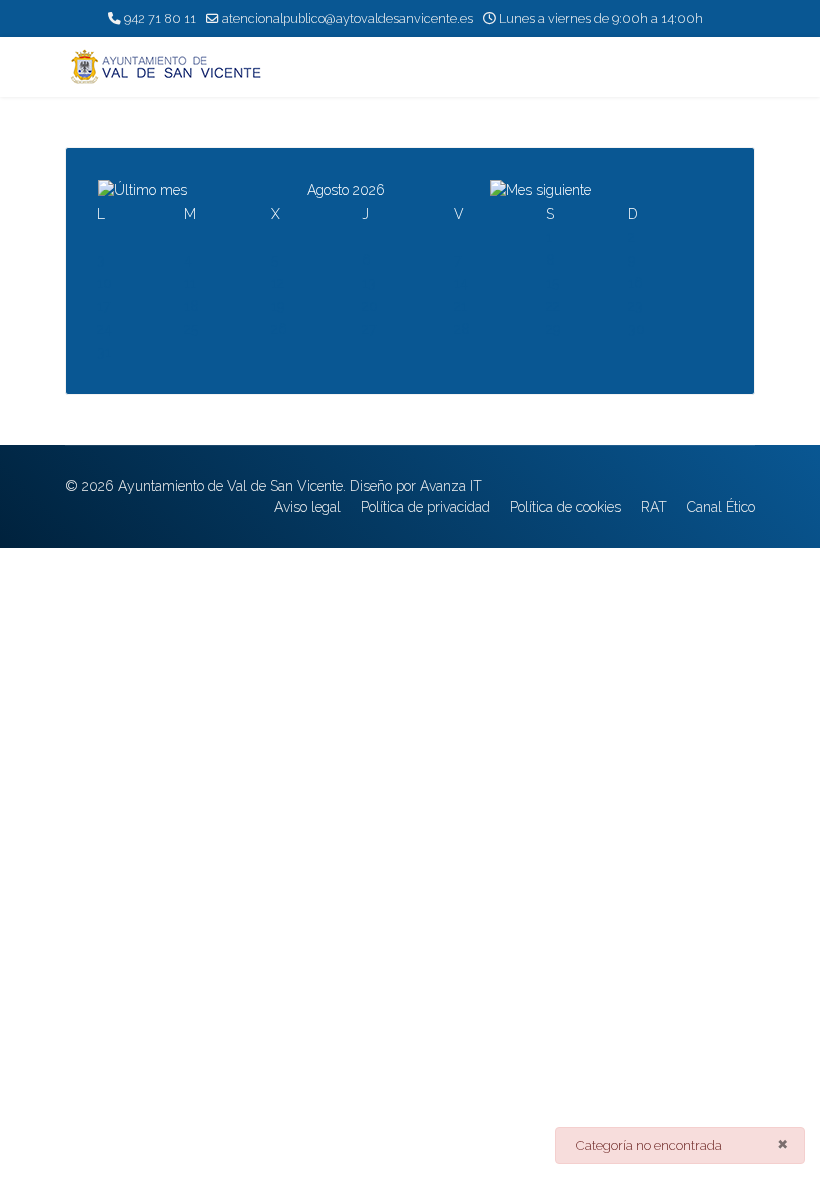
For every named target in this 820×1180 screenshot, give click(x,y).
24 (104, 329)
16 (635, 283)
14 (461, 283)
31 (104, 352)
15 (552, 283)
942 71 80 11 (160, 18)
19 (277, 306)
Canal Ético (721, 507)
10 (104, 283)
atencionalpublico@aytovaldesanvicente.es (347, 18)
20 (370, 306)
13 (369, 283)
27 (369, 329)
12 (277, 283)
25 (191, 329)
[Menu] (742, 67)
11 (190, 283)
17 (103, 306)
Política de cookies (565, 507)
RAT (654, 507)
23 (635, 306)
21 (460, 306)
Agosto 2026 (346, 190)
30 (636, 329)
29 (553, 329)
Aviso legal (307, 507)
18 (191, 306)
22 (553, 306)
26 (279, 329)
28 (462, 329)
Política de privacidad (425, 507)
